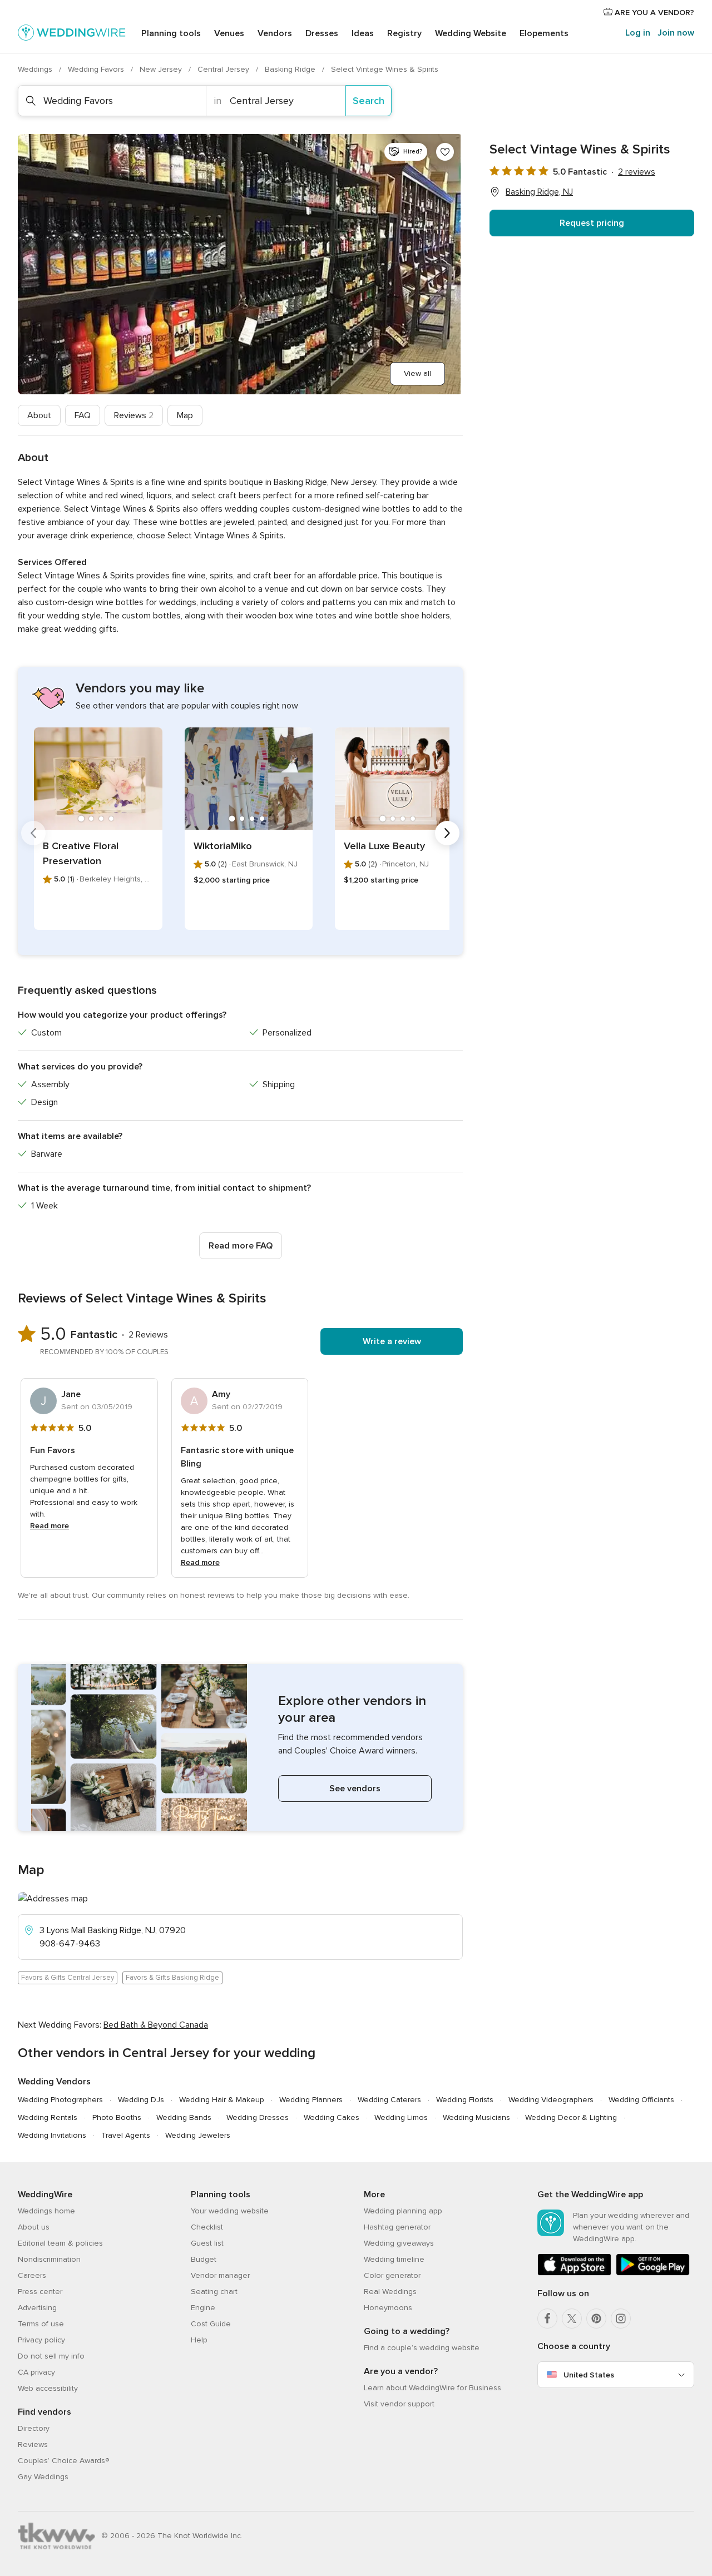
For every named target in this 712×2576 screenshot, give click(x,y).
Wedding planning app (403, 2211)
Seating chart (214, 2292)
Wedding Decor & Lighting (571, 2117)
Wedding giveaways (399, 2243)
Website (471, 33)
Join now (676, 33)
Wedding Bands (184, 2117)
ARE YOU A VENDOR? (653, 13)
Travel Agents (126, 2135)
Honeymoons (388, 2308)
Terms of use (41, 2324)
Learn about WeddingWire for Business (432, 2388)
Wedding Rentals (48, 2117)
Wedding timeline (394, 2259)
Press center (40, 2292)
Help (199, 2340)
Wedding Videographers (551, 2100)
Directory (34, 2428)
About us (34, 2227)
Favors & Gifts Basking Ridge (172, 1978)
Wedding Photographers (60, 2100)
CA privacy (36, 2372)
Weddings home (46, 2211)
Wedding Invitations (52, 2135)
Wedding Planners (311, 2100)
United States (589, 2375)
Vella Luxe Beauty (384, 846)
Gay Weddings (43, 2477)
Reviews (134, 415)
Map (185, 415)
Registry (404, 33)
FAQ (83, 415)
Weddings (36, 69)
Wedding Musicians (476, 2117)
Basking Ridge (291, 69)
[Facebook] (547, 2319)
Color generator (392, 2275)
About (39, 415)
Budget (204, 2259)
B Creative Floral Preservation (81, 853)
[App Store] (574, 2273)
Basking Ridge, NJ (539, 192)
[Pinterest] (596, 2319)
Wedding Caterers (389, 2100)
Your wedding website (230, 2211)
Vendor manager (220, 2275)
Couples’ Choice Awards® (63, 2461)
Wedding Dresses (258, 2117)
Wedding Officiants (641, 2100)
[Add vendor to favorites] (445, 152)
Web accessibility (48, 2388)
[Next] (447, 833)
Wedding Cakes (332, 2117)
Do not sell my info (51, 2356)
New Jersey (162, 69)
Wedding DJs (141, 2100)
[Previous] (33, 833)
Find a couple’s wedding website (422, 2348)
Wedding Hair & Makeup (222, 2100)
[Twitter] (572, 2319)
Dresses (322, 33)
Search (369, 101)
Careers (32, 2275)
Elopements (544, 33)
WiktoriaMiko (223, 846)
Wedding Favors (97, 69)
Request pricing (592, 223)
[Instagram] (621, 2319)
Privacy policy (41, 2340)
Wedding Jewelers (198, 2135)
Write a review (392, 1341)
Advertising (37, 2308)
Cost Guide (211, 2324)
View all (417, 373)
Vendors (275, 33)
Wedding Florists (465, 2100)
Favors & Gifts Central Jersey (68, 1978)
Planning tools (171, 33)
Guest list (207, 2243)
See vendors (355, 1789)
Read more (50, 1526)
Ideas (363, 33)
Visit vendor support (399, 2404)
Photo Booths (117, 2117)
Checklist (207, 2227)
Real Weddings (390, 2292)
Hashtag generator (397, 2227)
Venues (229, 33)
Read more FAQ (241, 1246)
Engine (203, 2308)
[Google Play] (653, 2273)
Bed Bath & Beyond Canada (156, 2025)
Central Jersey (224, 69)
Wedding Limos (401, 2117)
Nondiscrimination (49, 2259)
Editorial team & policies (60, 2243)
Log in (638, 33)
